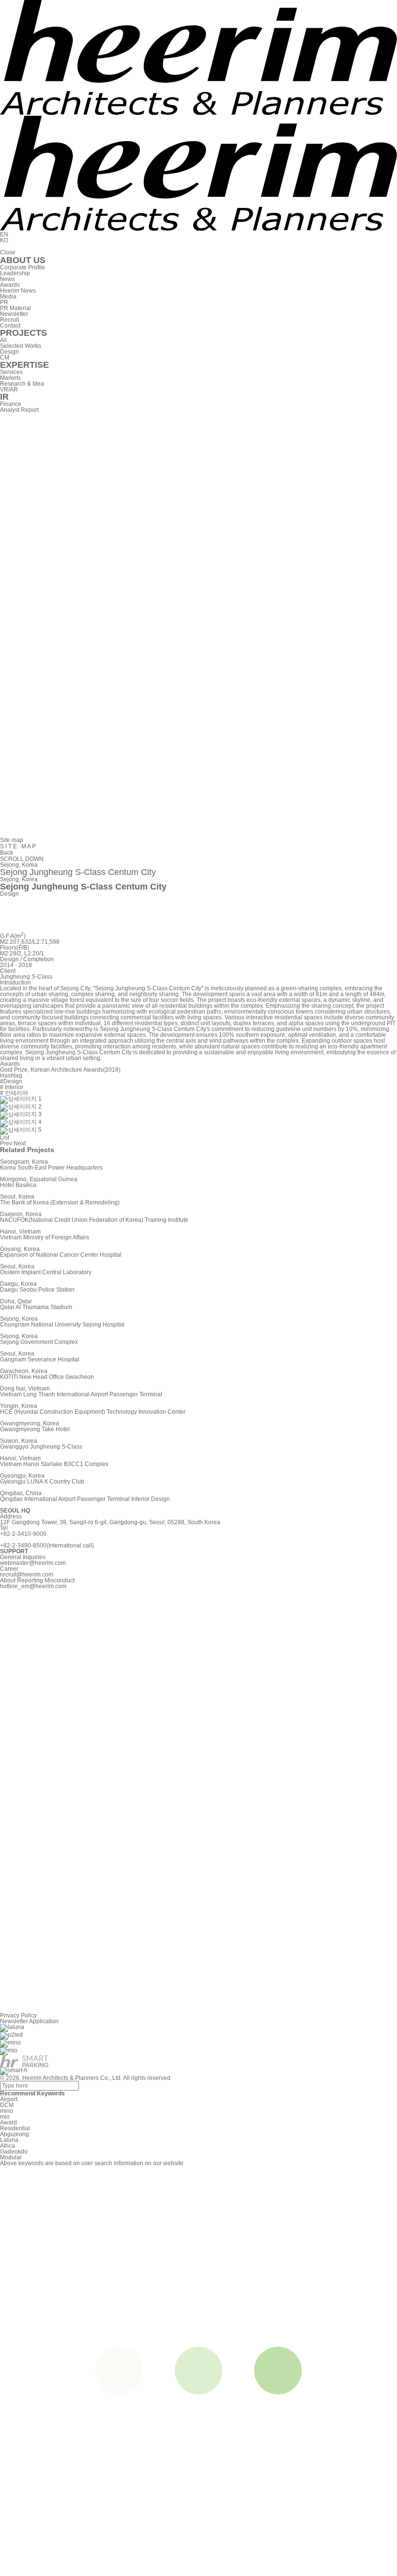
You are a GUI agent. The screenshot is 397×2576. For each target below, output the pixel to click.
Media (8, 297)
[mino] (10, 2043)
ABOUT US (23, 260)
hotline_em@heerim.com (33, 1586)
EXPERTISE (24, 365)
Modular (11, 2157)
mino (7, 2111)
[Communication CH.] (198, 834)
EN (4, 234)
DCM (7, 2105)
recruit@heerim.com (27, 1575)
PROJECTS (23, 333)
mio (5, 2117)
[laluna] (12, 2028)
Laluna (9, 2140)
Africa (8, 2146)
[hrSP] (24, 2061)
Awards (10, 285)
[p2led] (11, 2035)
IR (4, 397)
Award (8, 2123)
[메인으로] (198, 113)
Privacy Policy (18, 2015)
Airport (9, 2099)
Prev (6, 1143)
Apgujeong (15, 2134)
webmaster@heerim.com (33, 1563)
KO (4, 240)
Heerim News (18, 291)
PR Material (15, 308)
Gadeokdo (14, 2152)
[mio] (9, 2051)
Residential (15, 2128)
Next (20, 1143)
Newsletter (14, 314)
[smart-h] (14, 2071)
